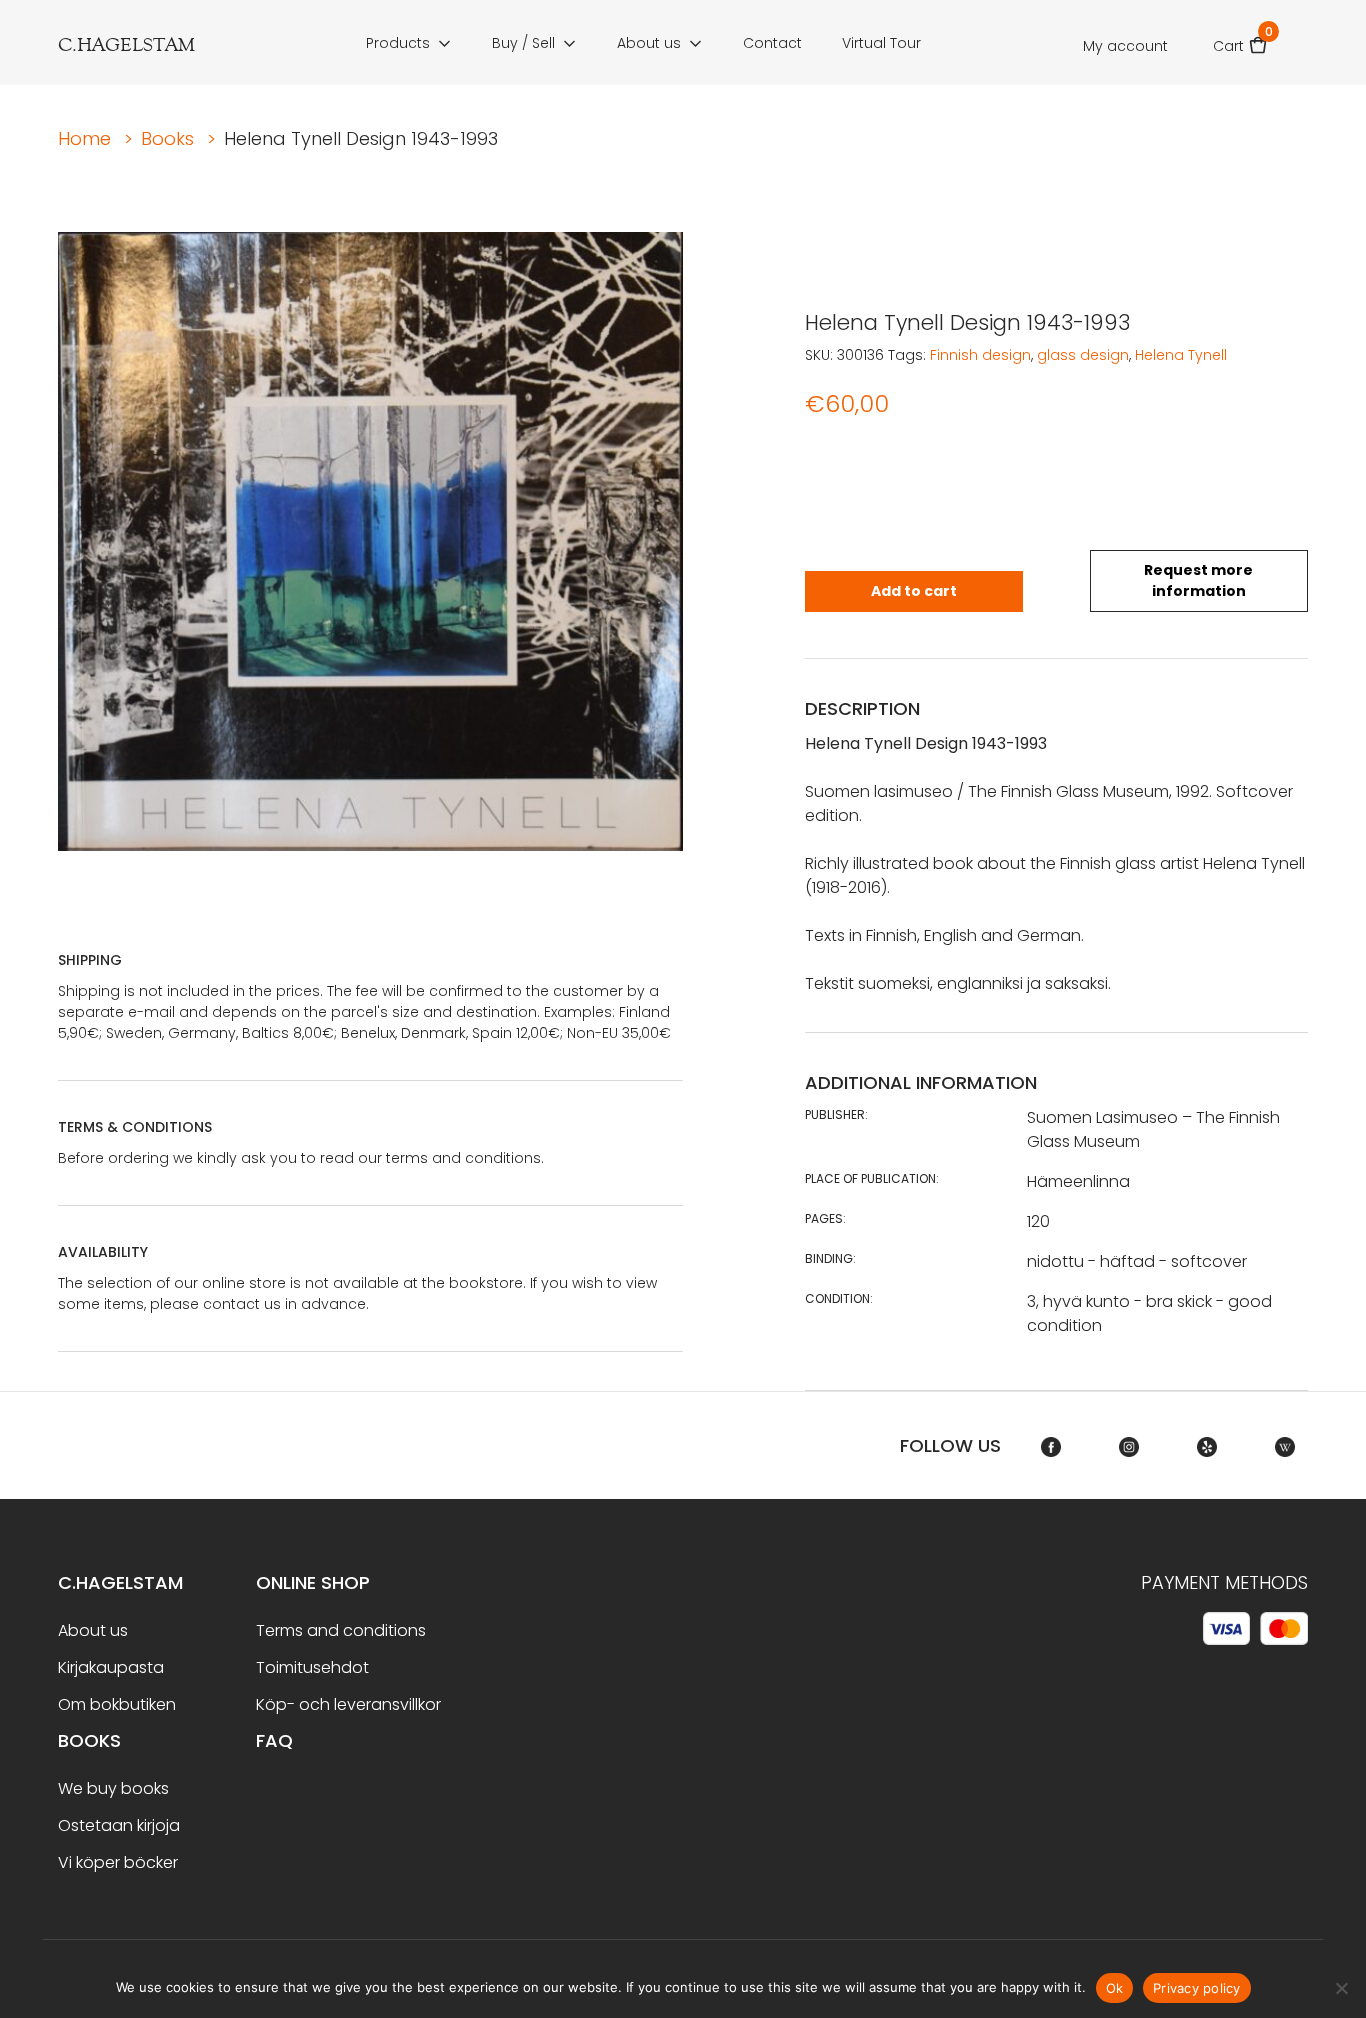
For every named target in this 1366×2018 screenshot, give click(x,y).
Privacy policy (1197, 1988)
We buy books (113, 1788)
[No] (1341, 1988)
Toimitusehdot (312, 1667)
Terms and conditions (341, 1630)
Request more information (1198, 580)
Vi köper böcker (118, 1862)
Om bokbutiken (117, 1704)
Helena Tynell (1181, 355)
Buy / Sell (523, 43)
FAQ (274, 1740)
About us (649, 43)
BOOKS (89, 1740)
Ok (1115, 1988)
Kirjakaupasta (111, 1667)
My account (1125, 46)
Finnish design (980, 355)
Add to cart (914, 591)
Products (398, 43)
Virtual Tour (881, 43)
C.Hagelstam (120, 1582)
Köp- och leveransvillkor (348, 1704)
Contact (772, 43)
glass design (1083, 355)
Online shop (313, 1582)
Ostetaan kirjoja (119, 1825)
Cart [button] (1240, 39)
